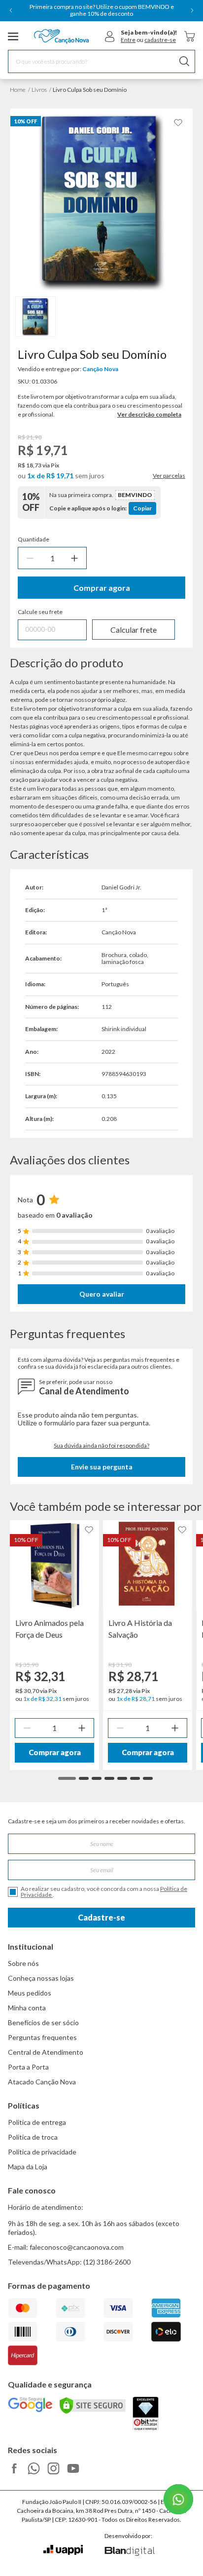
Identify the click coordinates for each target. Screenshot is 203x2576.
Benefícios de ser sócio (43, 2022)
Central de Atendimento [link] (46, 2052)
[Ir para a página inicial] (61, 37)
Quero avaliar (102, 1294)
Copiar (142, 508)
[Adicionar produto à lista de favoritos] (178, 123)
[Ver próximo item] (192, 10)
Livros (39, 90)
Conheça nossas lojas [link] (41, 1978)
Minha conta (27, 2008)
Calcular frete (134, 630)
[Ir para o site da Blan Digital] (129, 2552)
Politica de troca (33, 2137)
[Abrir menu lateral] (13, 37)
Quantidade (34, 539)
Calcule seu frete (40, 612)
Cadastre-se (101, 1917)
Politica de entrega (37, 2122)
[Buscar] (184, 61)
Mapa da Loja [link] (28, 2167)
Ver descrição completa (149, 414)
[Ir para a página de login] (110, 37)
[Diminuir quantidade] (30, 558)
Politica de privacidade (42, 2152)
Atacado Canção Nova (42, 2082)
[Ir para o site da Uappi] (63, 2550)
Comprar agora (102, 588)
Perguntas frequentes (42, 2037)
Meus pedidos (30, 1993)
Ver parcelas (169, 476)
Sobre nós (23, 1963)
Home (18, 90)
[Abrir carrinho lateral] (190, 36)
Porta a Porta (28, 2067)
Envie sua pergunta (102, 1467)
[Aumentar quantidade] (74, 558)
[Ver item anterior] (11, 10)
